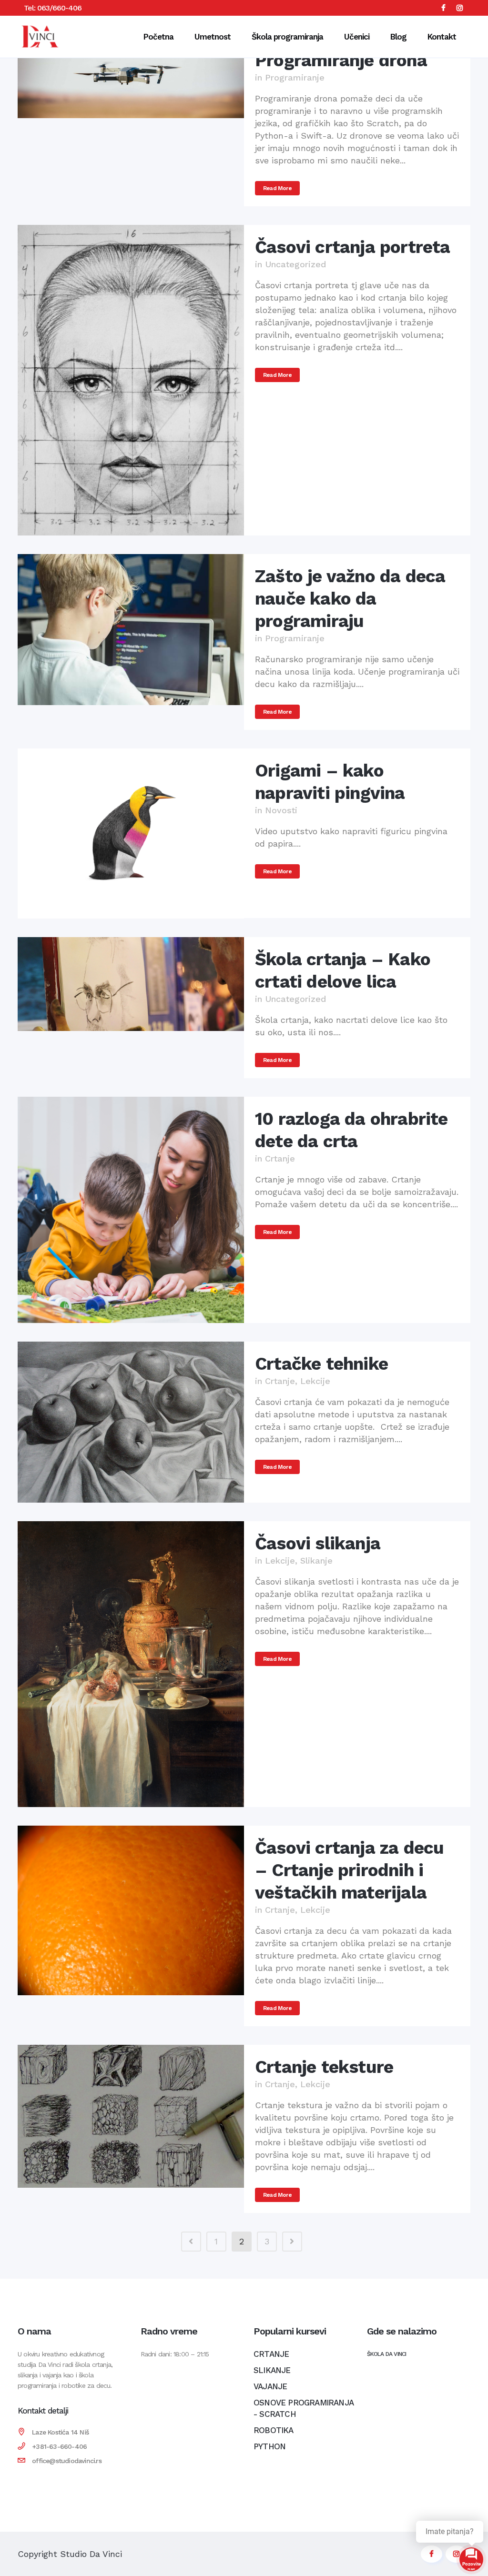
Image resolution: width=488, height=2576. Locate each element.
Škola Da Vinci (387, 2354)
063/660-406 (59, 8)
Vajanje (270, 2386)
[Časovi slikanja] (131, 1664)
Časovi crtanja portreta (353, 247)
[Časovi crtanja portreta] (131, 380)
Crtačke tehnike (321, 1364)
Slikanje (316, 1561)
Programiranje (295, 77)
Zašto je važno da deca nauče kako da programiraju (350, 599)
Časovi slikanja (318, 1543)
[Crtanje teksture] (131, 2116)
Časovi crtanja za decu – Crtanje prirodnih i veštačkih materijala (349, 1870)
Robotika (274, 2430)
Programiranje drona (341, 60)
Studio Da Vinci (91, 2554)
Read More (277, 188)
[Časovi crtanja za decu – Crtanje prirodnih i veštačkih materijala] (131, 1910)
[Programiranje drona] (131, 78)
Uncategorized (295, 264)
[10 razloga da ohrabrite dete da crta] (131, 1210)
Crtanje (280, 1158)
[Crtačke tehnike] (131, 1422)
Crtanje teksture (324, 2067)
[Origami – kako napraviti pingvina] (131, 833)
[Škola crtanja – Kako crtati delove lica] (131, 984)
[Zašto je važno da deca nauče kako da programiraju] (131, 630)
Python (269, 2446)
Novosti (281, 810)
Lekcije (315, 1381)
